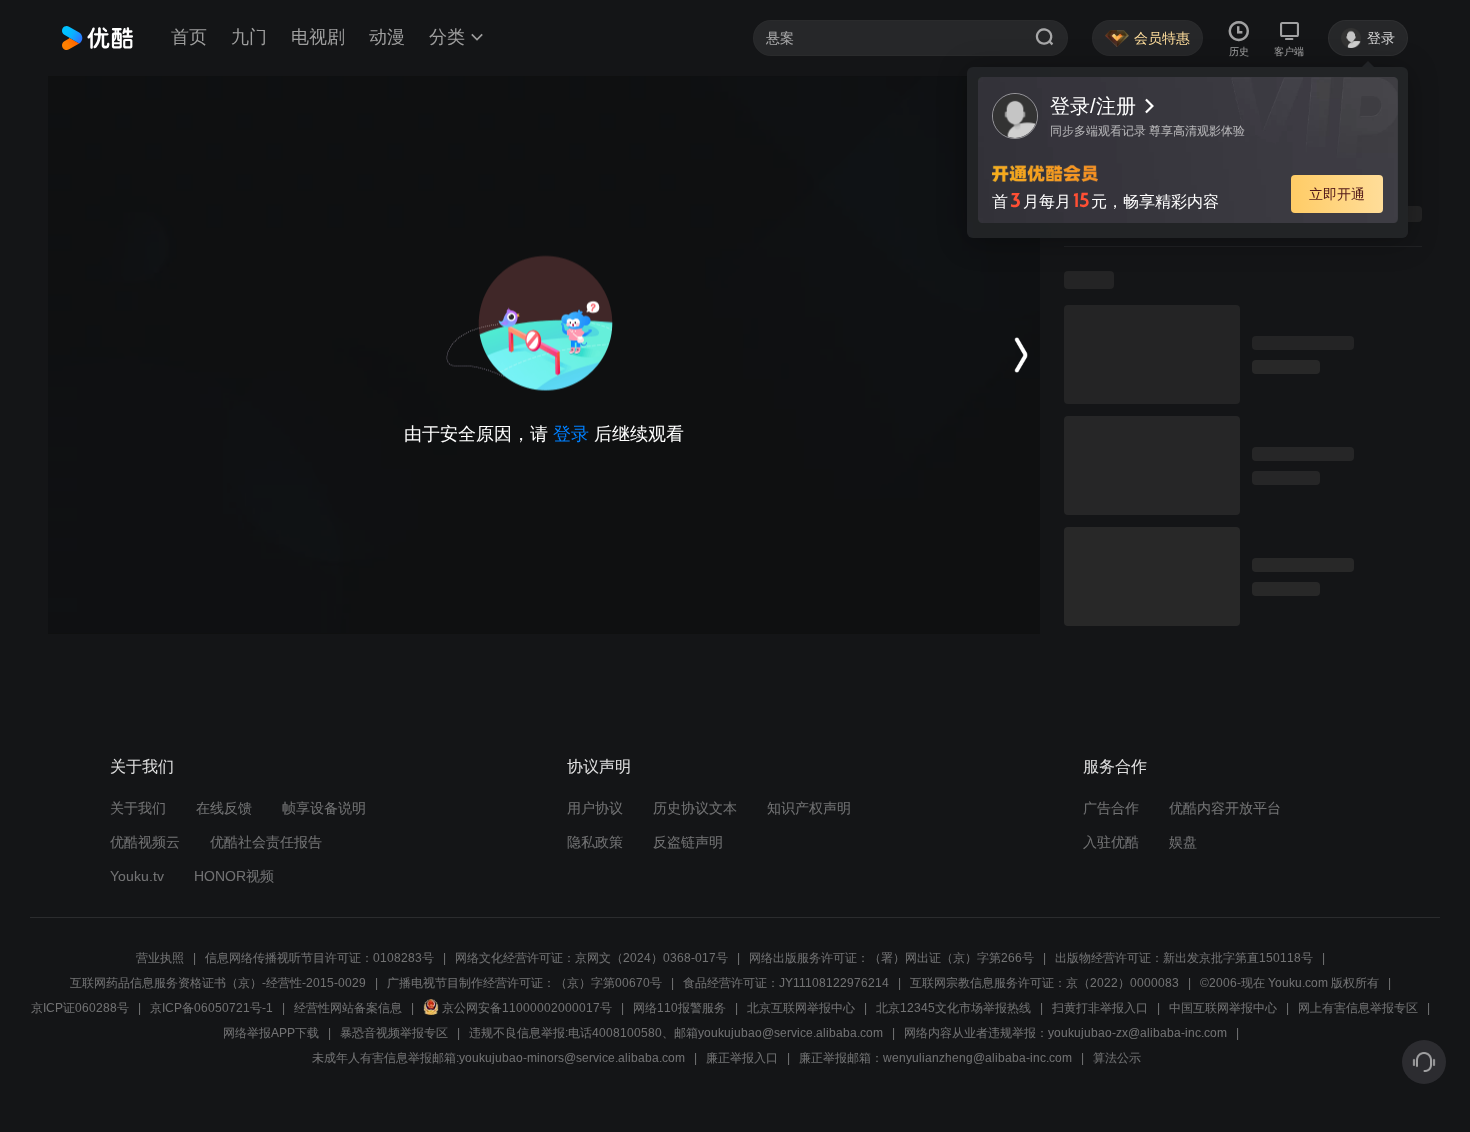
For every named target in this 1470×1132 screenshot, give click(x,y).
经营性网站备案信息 (348, 1008)
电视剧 (318, 37)
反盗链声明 (688, 842)
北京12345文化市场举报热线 (953, 1008)
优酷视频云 (145, 842)
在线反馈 (224, 808)
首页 (189, 37)
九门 (249, 37)
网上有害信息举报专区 (1358, 1008)
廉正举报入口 (742, 1058)
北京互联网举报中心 (801, 1008)
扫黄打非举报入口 (1100, 1008)
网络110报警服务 (679, 1008)
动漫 (387, 37)
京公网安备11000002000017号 (527, 1008)
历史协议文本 (695, 808)
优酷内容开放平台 (1225, 808)
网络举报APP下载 (271, 1033)
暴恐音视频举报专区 (394, 1033)
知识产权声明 (809, 808)
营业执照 (160, 958)
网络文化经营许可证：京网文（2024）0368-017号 (591, 958)
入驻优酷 (1111, 842)
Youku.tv (137, 876)
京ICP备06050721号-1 (211, 1008)
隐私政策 (595, 842)
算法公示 (1117, 1058)
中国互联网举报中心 (1223, 1008)
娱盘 (1183, 842)
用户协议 (595, 808)
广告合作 (1111, 808)
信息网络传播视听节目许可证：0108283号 (319, 958)
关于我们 (138, 808)
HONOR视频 (234, 876)
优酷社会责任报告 (266, 842)
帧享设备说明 (324, 808)
